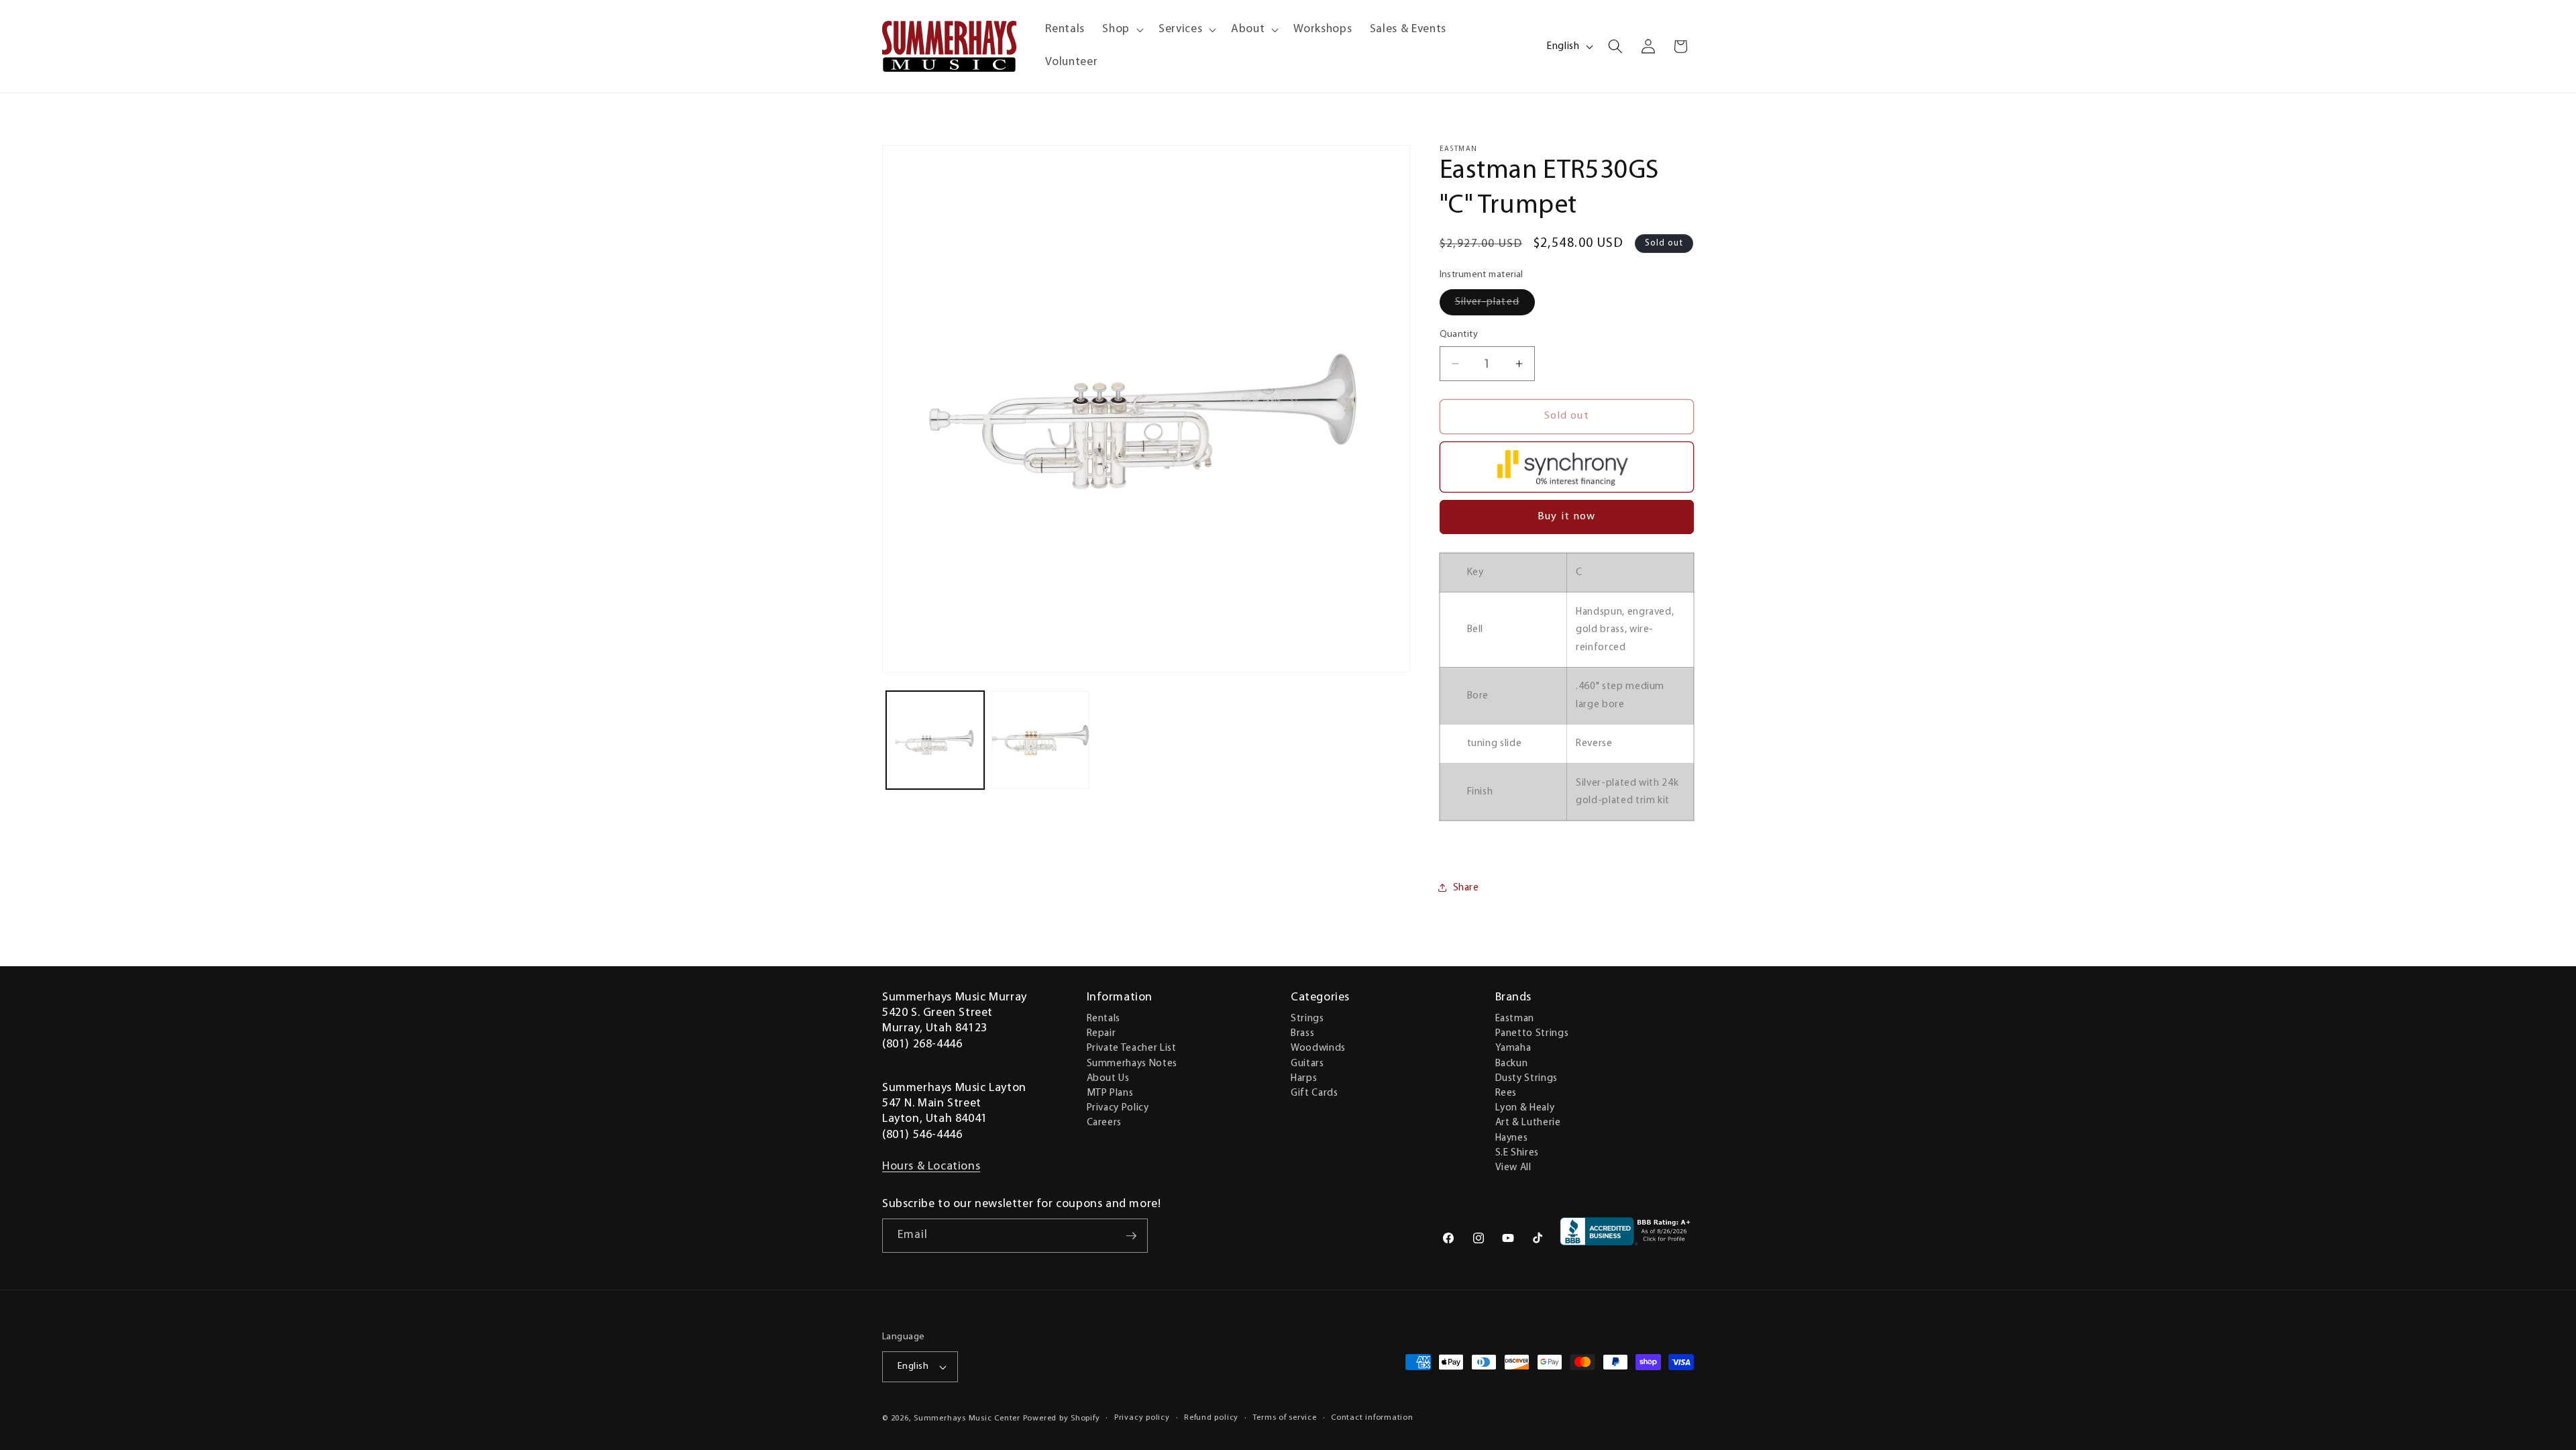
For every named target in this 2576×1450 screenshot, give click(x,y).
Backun (1512, 1064)
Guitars (1307, 1064)
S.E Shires (1517, 1153)
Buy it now (1566, 517)
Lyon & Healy (1525, 1108)
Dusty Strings (1527, 1078)
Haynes (1512, 1138)
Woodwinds (1318, 1048)
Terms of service (1284, 1418)
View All (1513, 1168)
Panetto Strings (1532, 1033)
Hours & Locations (931, 1167)
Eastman (1515, 1019)
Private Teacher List (1132, 1048)
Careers (1105, 1123)
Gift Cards (1314, 1093)
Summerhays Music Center (967, 1418)
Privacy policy (1142, 1418)
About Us (1108, 1078)
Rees (1506, 1093)
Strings (1307, 1019)
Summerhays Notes (1132, 1064)
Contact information (1372, 1418)
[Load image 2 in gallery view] (1040, 740)
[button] (1122, 30)
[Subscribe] (1131, 1236)
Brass (1302, 1033)
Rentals (1104, 1019)
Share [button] (1466, 888)
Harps (1304, 1078)
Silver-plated (1495, 306)
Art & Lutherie (1528, 1123)
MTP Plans (1110, 1093)
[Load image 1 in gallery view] (935, 740)
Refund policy (1211, 1418)
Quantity (1459, 334)
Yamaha (1513, 1048)
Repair (1102, 1033)
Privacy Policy (1118, 1108)
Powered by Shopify (1062, 1418)
